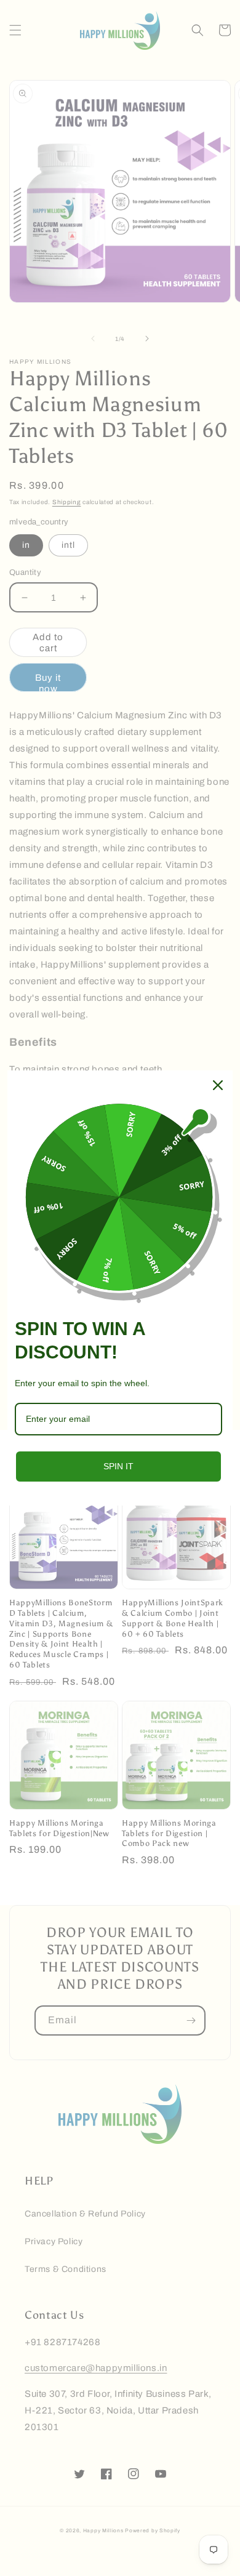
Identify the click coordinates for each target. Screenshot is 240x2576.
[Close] (218, 1085)
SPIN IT (118, 1466)
